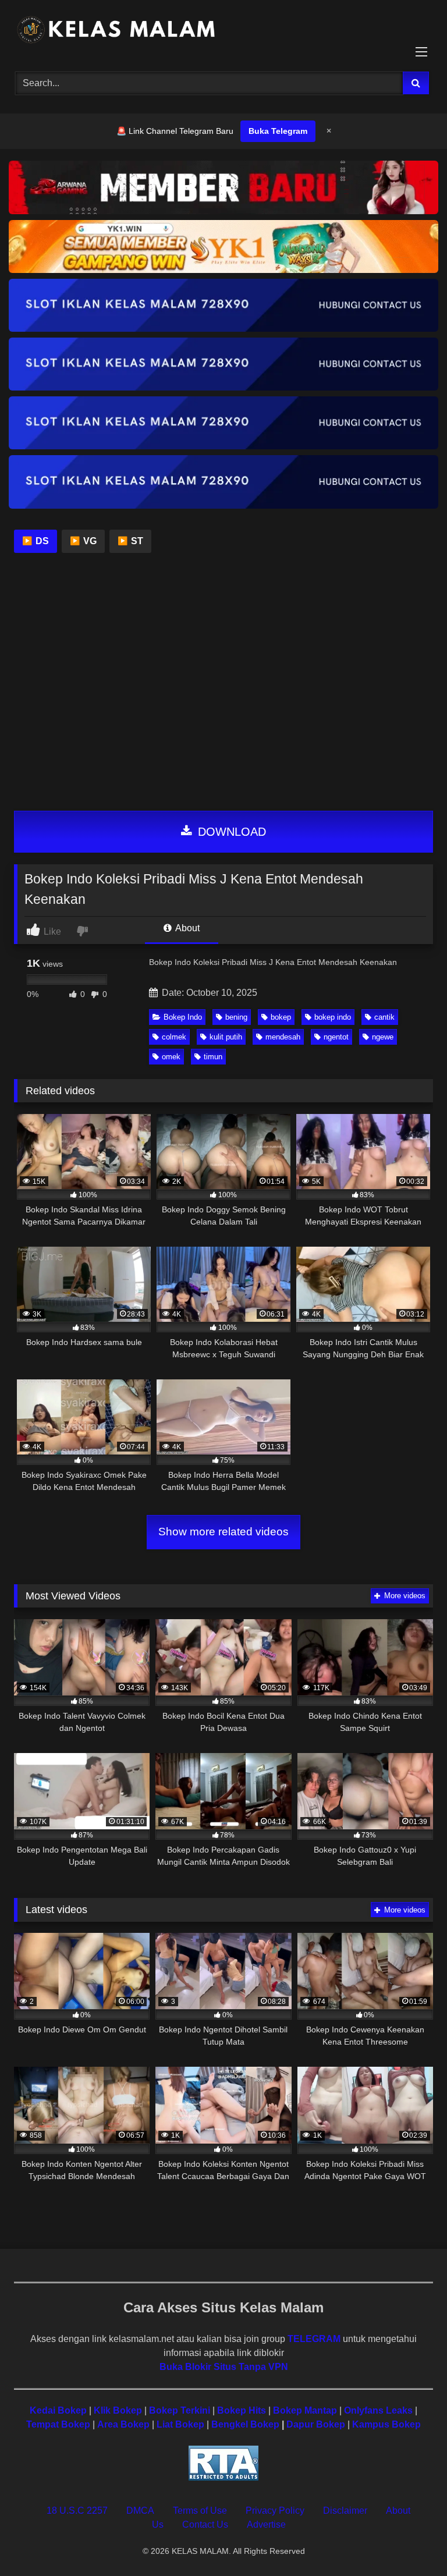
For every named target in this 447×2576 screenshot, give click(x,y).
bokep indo (333, 1017)
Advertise (266, 2524)
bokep (281, 1017)
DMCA (140, 2511)
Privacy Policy (275, 2511)
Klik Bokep (118, 2410)
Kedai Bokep (58, 2410)
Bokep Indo (183, 1017)
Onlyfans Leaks (378, 2410)
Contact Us (205, 2524)
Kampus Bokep (386, 2424)
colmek (174, 1037)
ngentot (336, 1037)
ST (130, 541)
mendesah (283, 1037)
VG (83, 541)
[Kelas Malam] (223, 32)
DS (36, 541)
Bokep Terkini (180, 2410)
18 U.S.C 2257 (77, 2511)
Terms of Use (200, 2511)
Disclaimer (345, 2511)
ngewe (383, 1037)
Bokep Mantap (305, 2410)
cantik (384, 1017)
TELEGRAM (314, 2339)
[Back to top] (411, 2541)
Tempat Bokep (58, 2424)
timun (213, 1057)
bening (236, 1017)
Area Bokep (123, 2424)
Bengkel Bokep (245, 2424)
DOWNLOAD (230, 832)
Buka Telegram (278, 131)
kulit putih (226, 1037)
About (187, 928)
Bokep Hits (242, 2410)
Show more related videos (223, 1532)
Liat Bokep (180, 2424)
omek (171, 1057)
